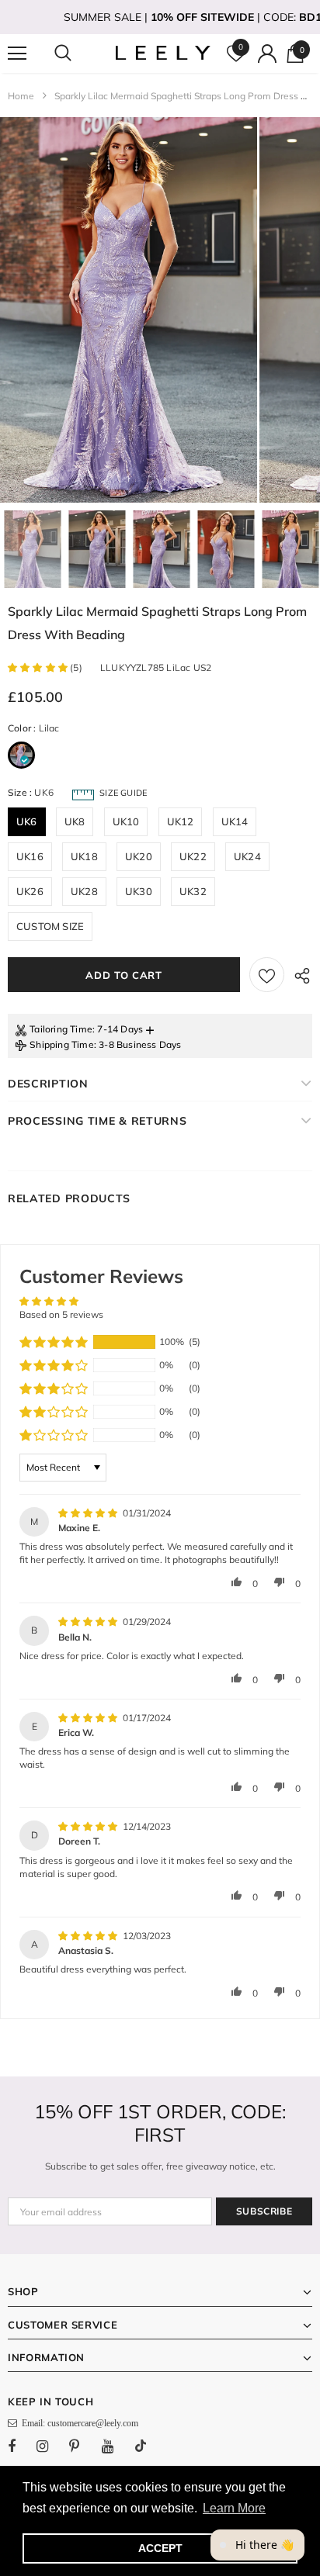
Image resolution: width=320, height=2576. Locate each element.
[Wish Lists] (267, 975)
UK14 (235, 821)
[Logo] (162, 53)
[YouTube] (116, 2446)
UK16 (30, 856)
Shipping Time (62, 1044)
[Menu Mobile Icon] (17, 54)
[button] (39, 667)
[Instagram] (50, 2446)
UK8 (75, 821)
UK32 (193, 891)
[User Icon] (267, 54)
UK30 (139, 891)
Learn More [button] (234, 2508)
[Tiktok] (148, 2446)
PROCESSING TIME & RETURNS (97, 1121)
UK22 (193, 856)
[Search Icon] (78, 54)
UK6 (27, 821)
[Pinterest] (83, 2446)
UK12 (181, 821)
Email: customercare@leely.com (78, 2423)
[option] (129, 310)
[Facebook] (22, 2446)
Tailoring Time (61, 1029)
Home (21, 96)
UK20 (139, 856)
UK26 (30, 891)
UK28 (84, 891)
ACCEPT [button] (160, 2548)
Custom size (50, 926)
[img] (89, 1513)
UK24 (247, 856)
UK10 (126, 821)
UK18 (84, 856)
